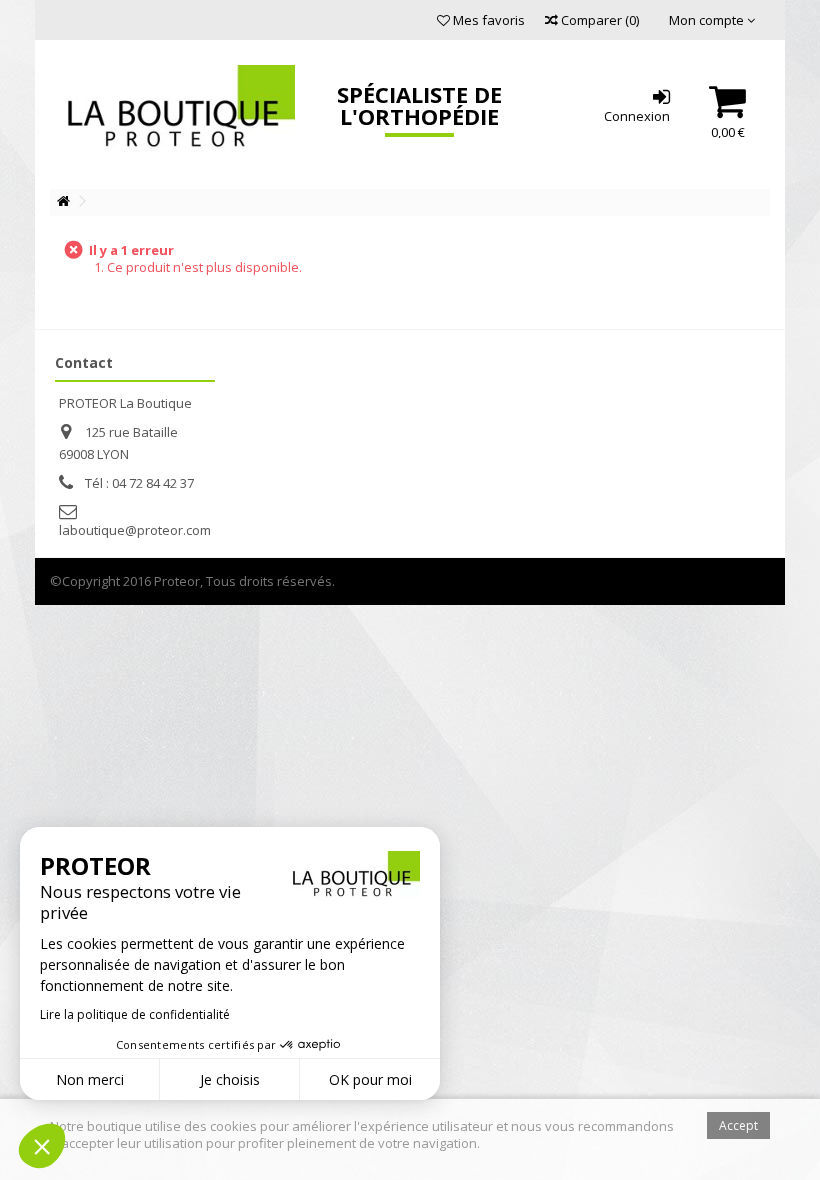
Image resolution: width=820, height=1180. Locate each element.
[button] (42, 1146)
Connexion (637, 114)
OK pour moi (370, 1079)
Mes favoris (487, 20)
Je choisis (230, 1079)
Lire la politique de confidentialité (135, 1014)
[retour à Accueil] (63, 201)
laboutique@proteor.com (135, 530)
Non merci (90, 1079)
